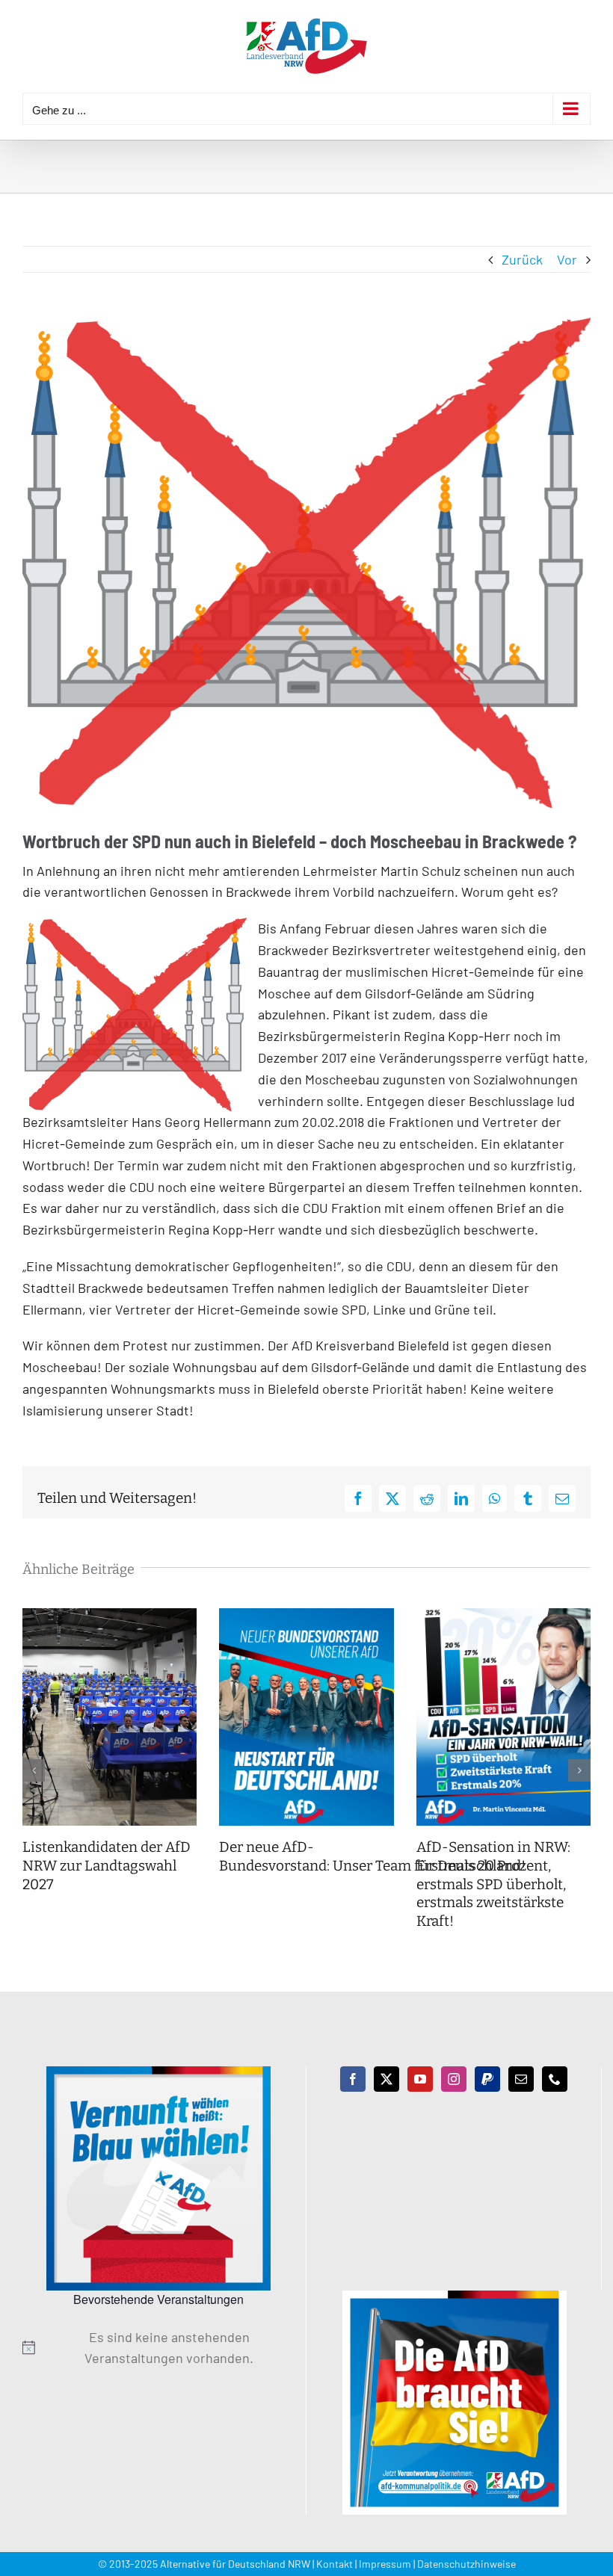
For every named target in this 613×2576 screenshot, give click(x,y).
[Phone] (555, 2079)
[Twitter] (386, 2079)
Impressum (385, 2564)
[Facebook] (353, 2079)
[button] (34, 1770)
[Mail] (521, 2079)
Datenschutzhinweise (466, 2564)
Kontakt (335, 2564)
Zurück (522, 259)
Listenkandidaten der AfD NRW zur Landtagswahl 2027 (107, 1865)
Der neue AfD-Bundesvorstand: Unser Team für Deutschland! (374, 1856)
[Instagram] (454, 2079)
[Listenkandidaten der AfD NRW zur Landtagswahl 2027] (110, 1616)
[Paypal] (487, 2079)
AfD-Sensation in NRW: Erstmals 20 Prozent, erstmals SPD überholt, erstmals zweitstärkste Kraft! (493, 1884)
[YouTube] (420, 2079)
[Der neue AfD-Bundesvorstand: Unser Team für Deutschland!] (306, 1616)
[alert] (158, 2348)
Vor (567, 259)
